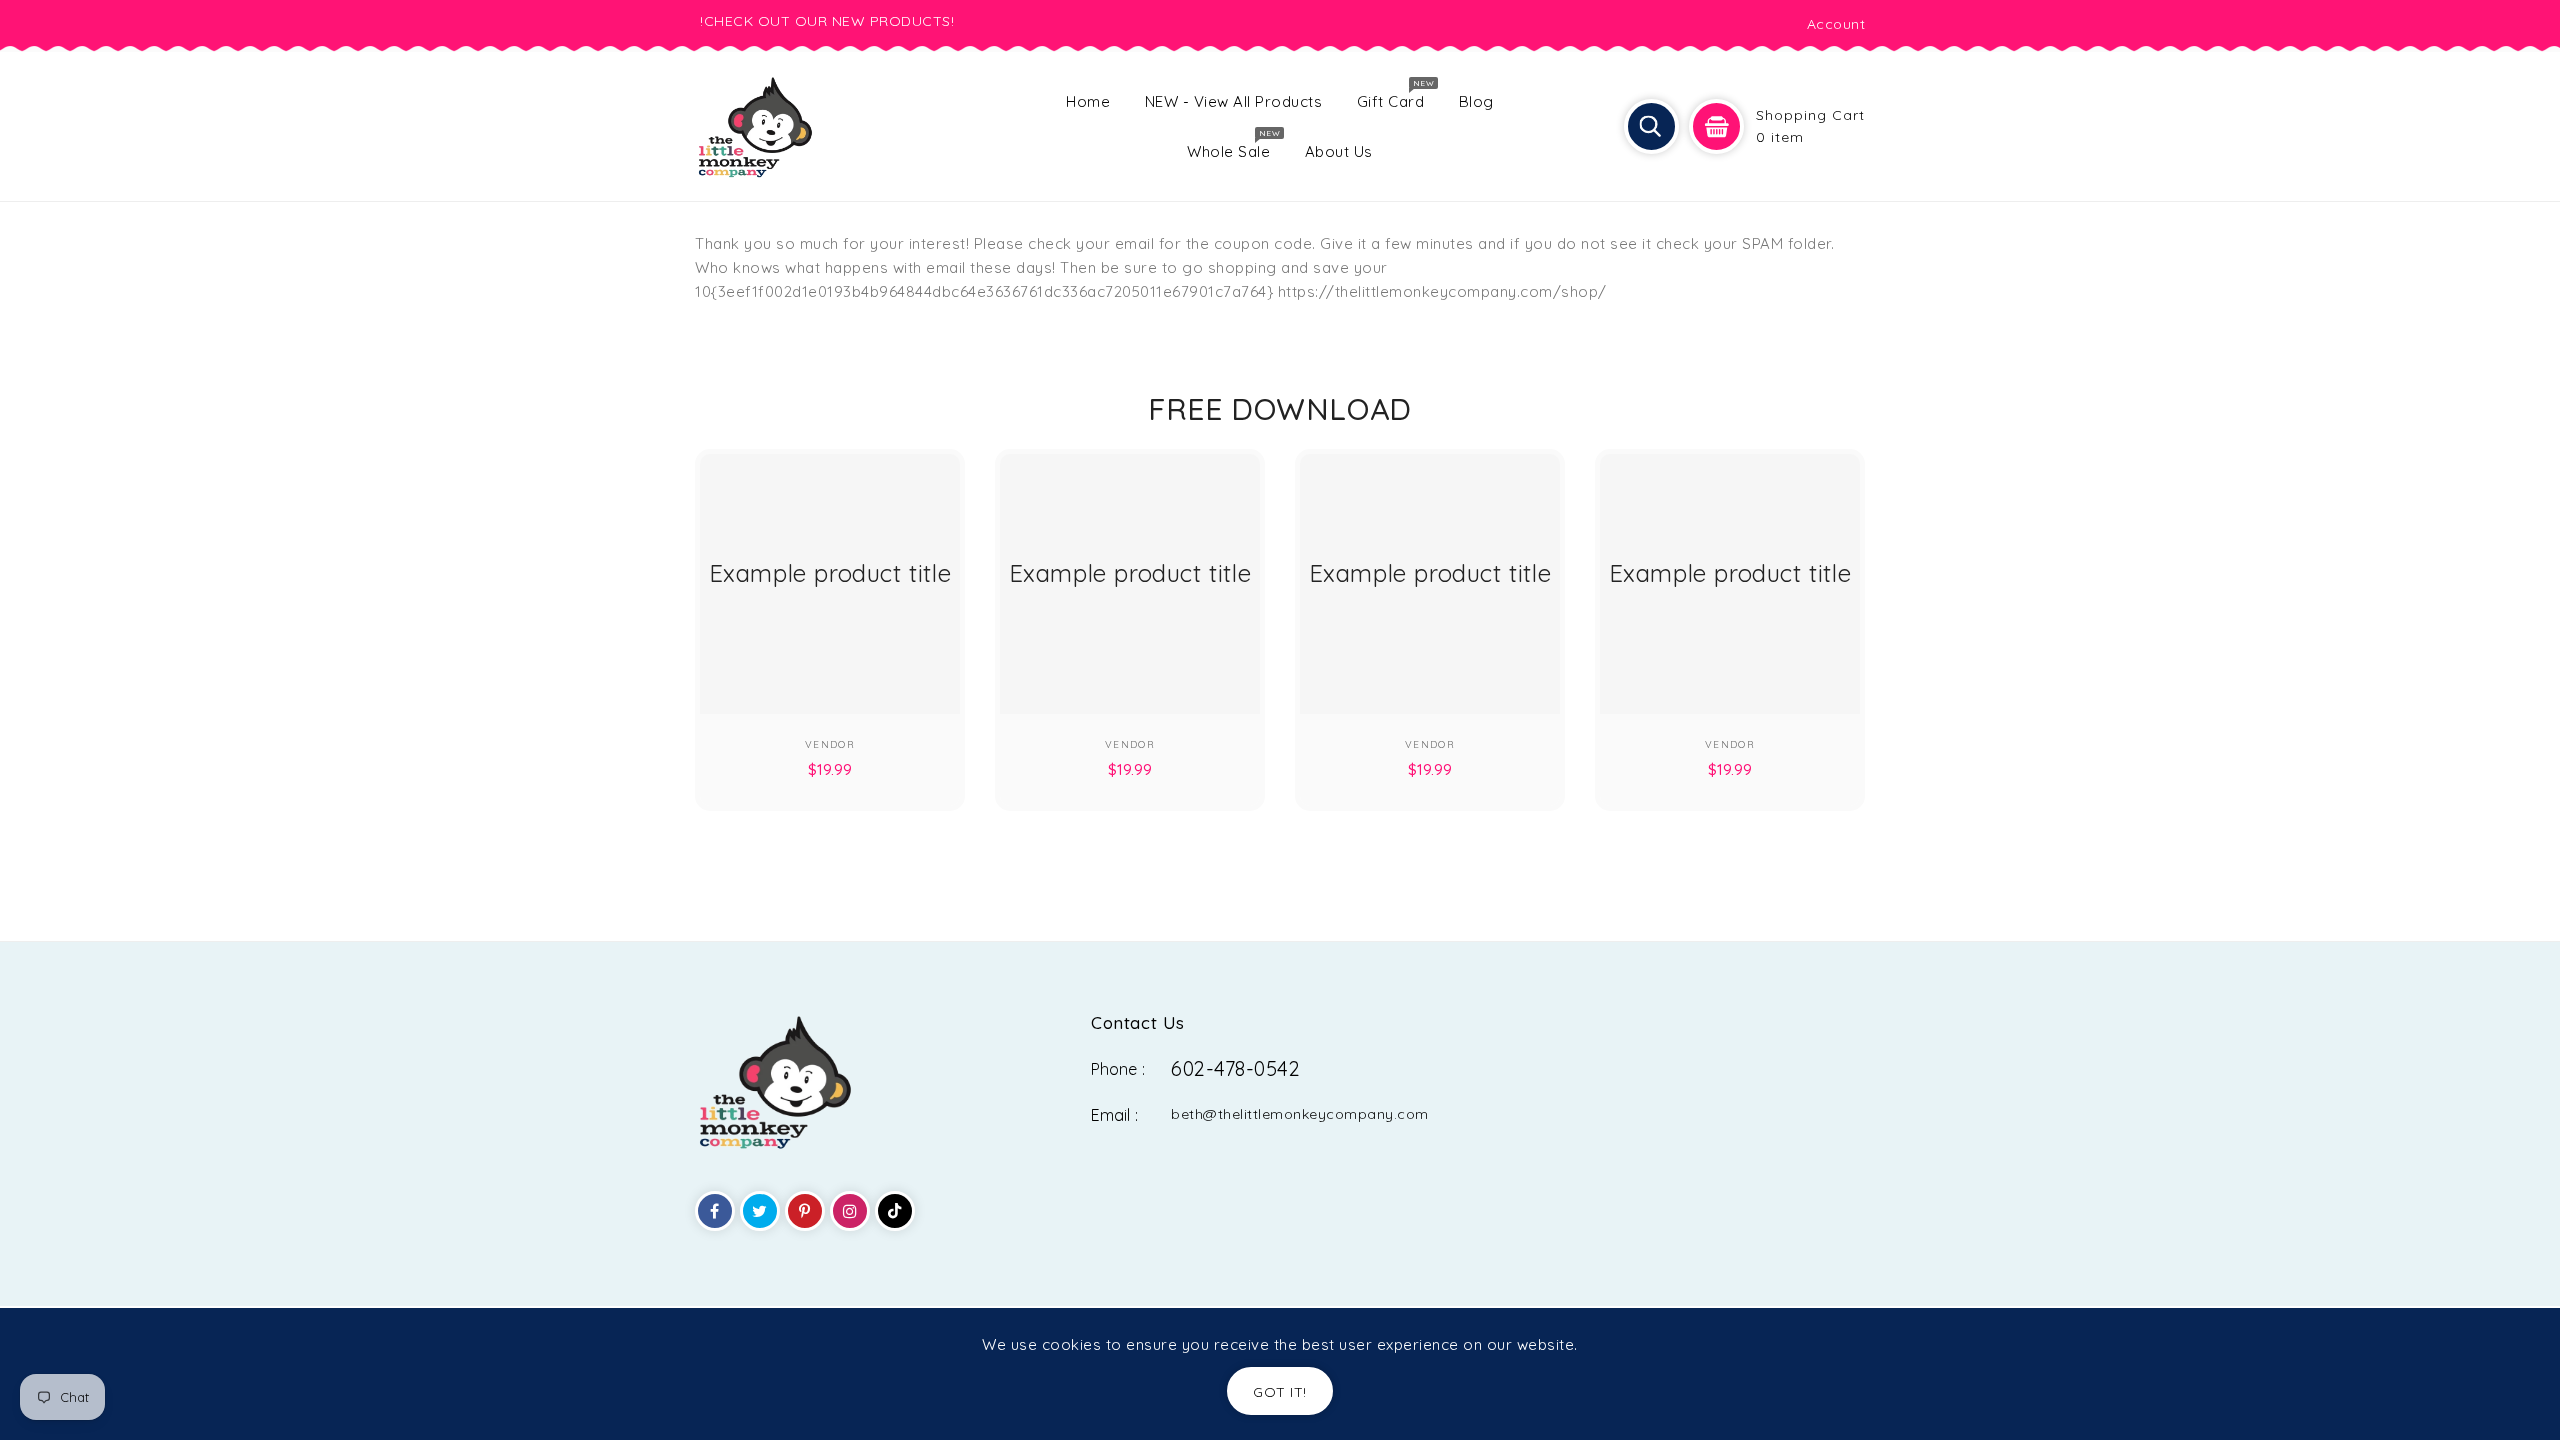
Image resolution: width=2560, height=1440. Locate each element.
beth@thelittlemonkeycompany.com (1300, 1114)
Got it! (1280, 1392)
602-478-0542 (1235, 1068)
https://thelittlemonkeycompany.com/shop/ (1442, 291)
